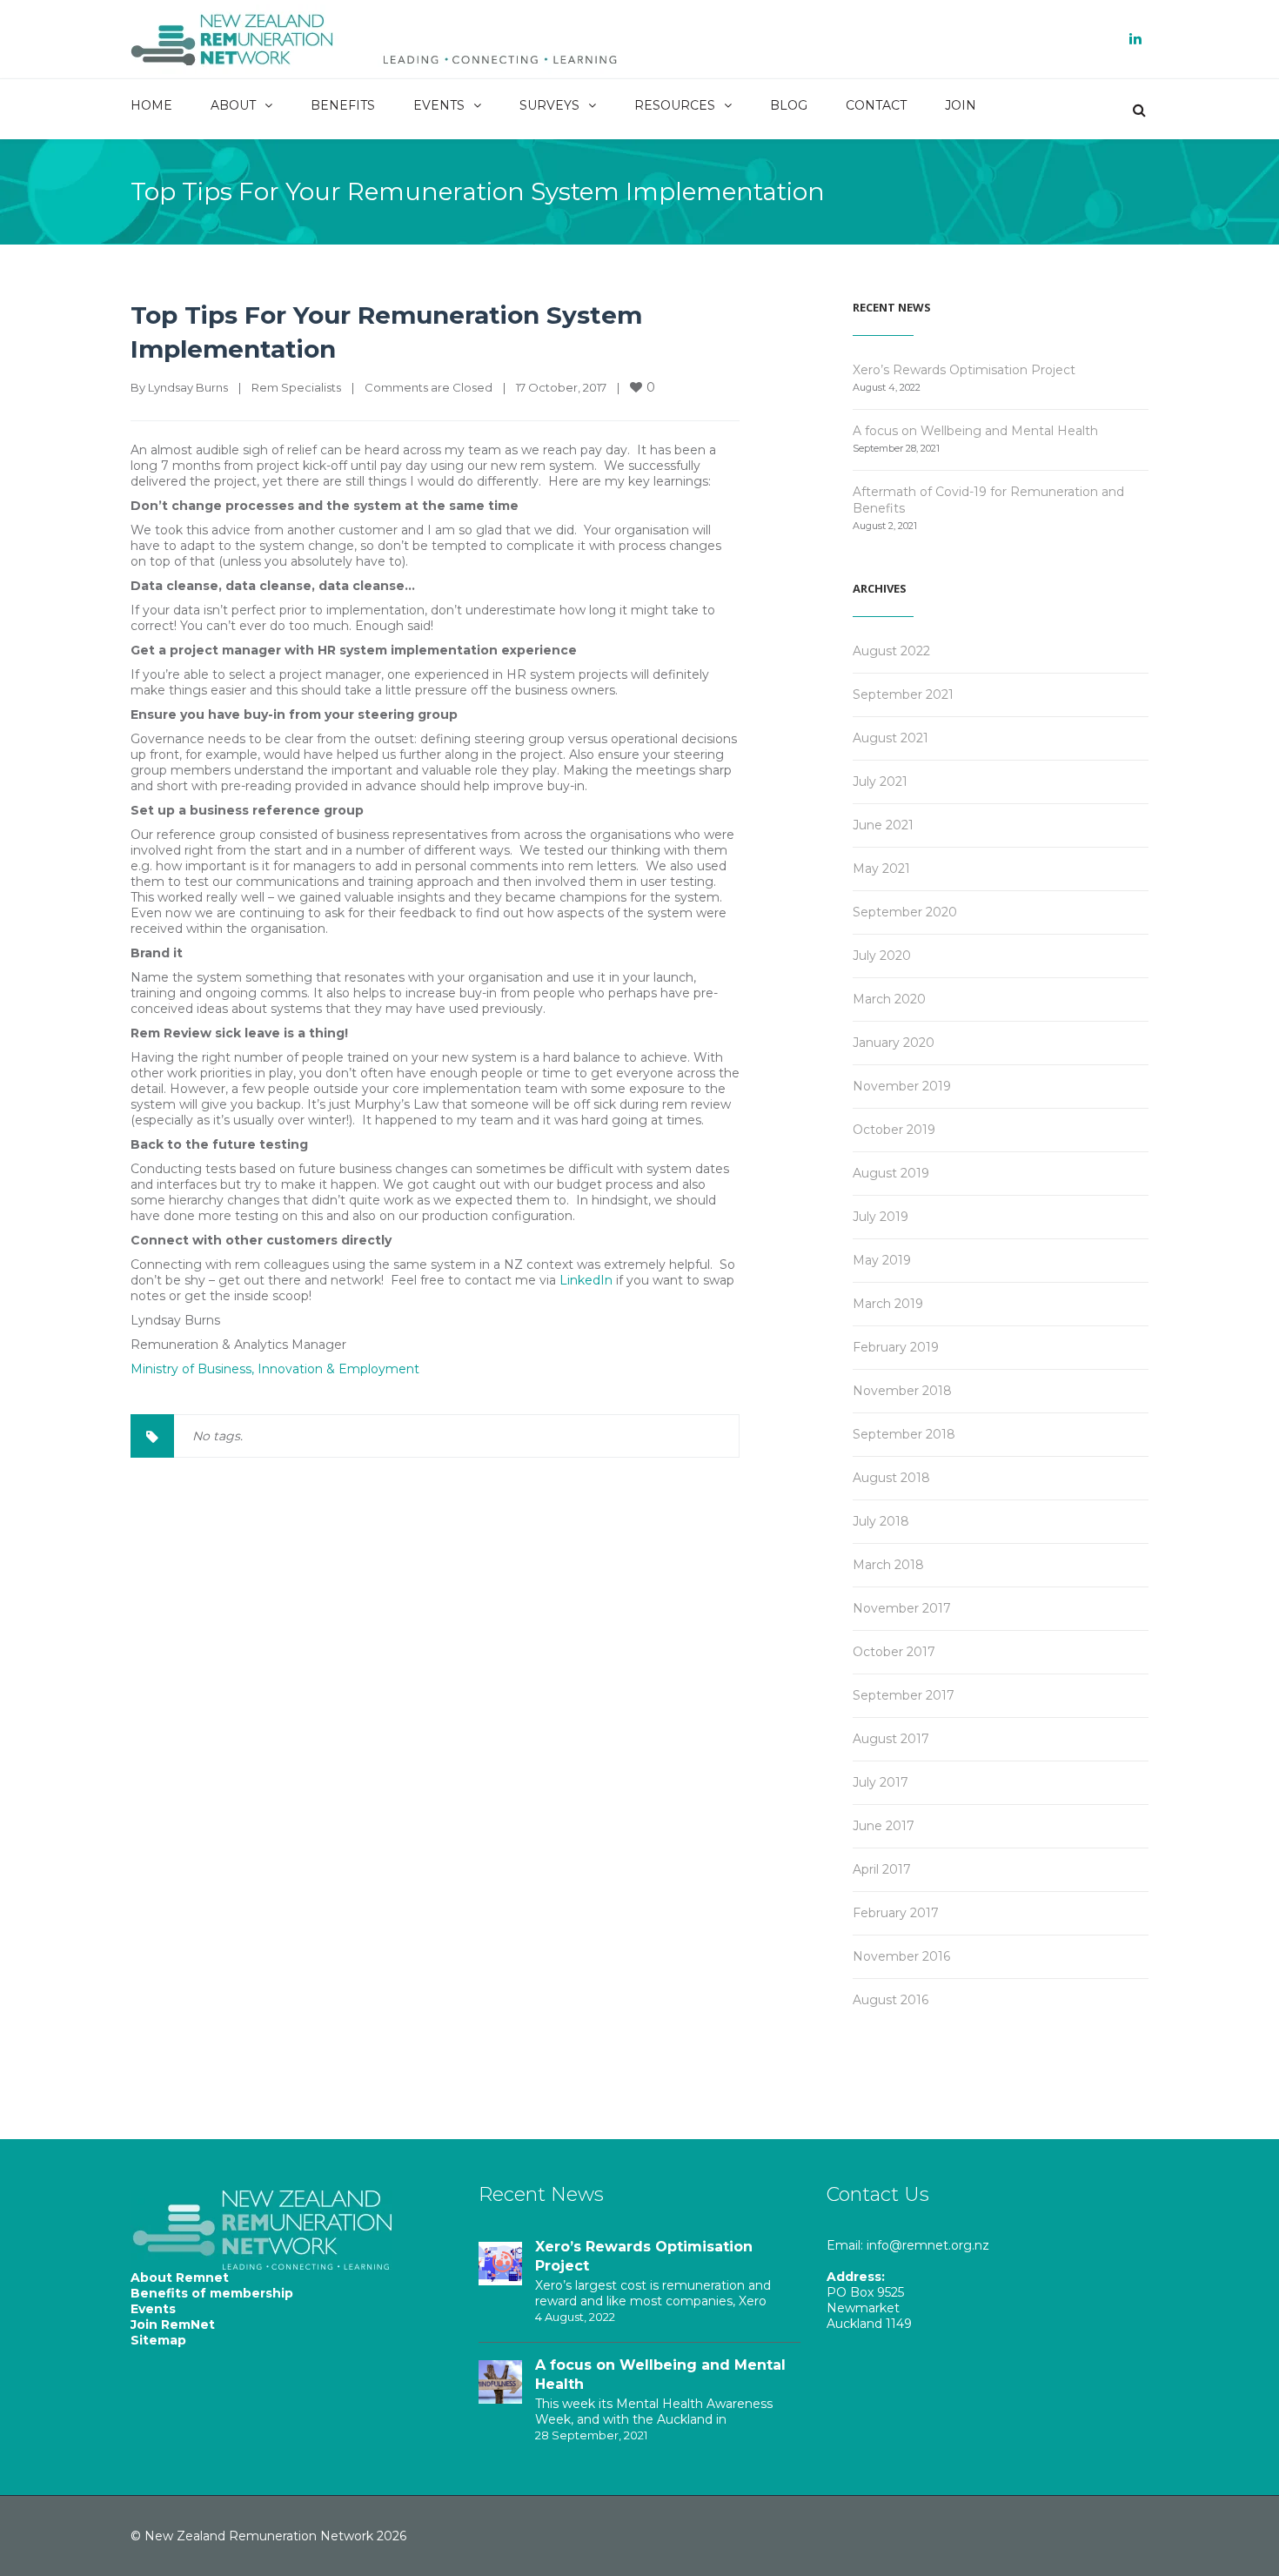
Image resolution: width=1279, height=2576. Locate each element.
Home (625, 190)
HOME (151, 105)
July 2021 (880, 782)
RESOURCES (675, 105)
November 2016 (901, 1956)
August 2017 (891, 1739)
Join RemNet (173, 2324)
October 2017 (894, 1652)
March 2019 (888, 1304)
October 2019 (894, 1130)
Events (153, 2309)
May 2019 (882, 1260)
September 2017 (904, 1695)
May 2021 (881, 869)
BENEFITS (343, 105)
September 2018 (904, 1434)
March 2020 (889, 999)
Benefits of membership (212, 2293)
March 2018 (888, 1565)
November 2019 (902, 1086)
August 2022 (891, 651)
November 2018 (902, 1391)
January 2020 (894, 1043)
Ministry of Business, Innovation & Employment (275, 1369)
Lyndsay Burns (188, 387)
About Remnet (180, 2277)
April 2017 (882, 1869)
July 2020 (882, 956)
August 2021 (891, 738)
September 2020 (905, 912)
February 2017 (896, 1913)
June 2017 (884, 1826)
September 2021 (903, 694)
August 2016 (891, 2000)
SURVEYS (549, 105)
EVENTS (439, 105)
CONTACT (876, 105)
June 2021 (883, 825)
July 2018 (881, 1521)
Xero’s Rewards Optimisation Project (964, 370)
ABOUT (233, 105)
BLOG (789, 105)
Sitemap (158, 2340)
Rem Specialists (723, 190)
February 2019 (896, 1347)
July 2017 (881, 1782)
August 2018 (891, 1478)
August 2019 (891, 1173)
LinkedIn (586, 1280)
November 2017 (902, 1608)
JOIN (961, 105)
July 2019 (881, 1217)
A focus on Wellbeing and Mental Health (975, 431)
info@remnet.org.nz (928, 2245)
